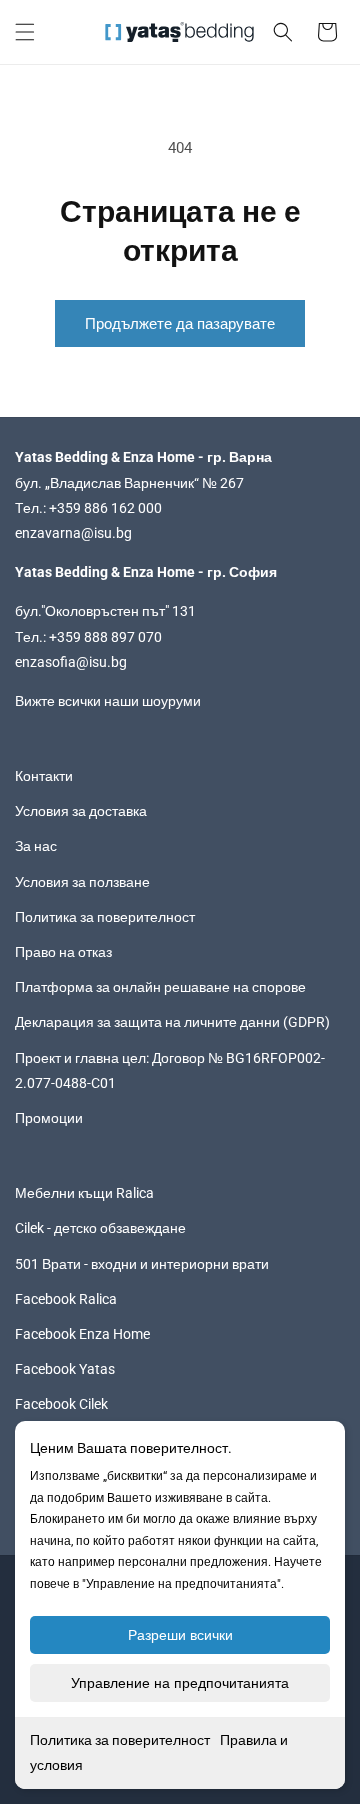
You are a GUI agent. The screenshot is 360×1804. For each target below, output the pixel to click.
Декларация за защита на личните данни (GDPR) (172, 1022)
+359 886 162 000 (105, 508)
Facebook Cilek (61, 1404)
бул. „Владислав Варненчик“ (108, 483)
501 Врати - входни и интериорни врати (142, 1264)
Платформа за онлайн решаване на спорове (160, 987)
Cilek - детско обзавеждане (100, 1228)
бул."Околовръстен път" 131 (105, 611)
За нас (36, 846)
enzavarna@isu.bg (73, 533)
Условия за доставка (81, 811)
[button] (25, 32)
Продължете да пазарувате (180, 324)
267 (232, 483)
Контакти (44, 776)
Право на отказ (63, 952)
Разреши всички (180, 1635)
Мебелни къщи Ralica (84, 1193)
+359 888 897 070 (105, 637)
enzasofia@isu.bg (71, 662)
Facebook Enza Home (82, 1334)
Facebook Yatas (65, 1369)
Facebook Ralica (66, 1299)
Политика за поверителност (120, 1740)
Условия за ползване (82, 882)
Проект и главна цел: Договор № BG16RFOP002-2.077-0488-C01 (170, 1070)
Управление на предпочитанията (180, 1683)
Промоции (49, 1118)
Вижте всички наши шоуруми (108, 701)
